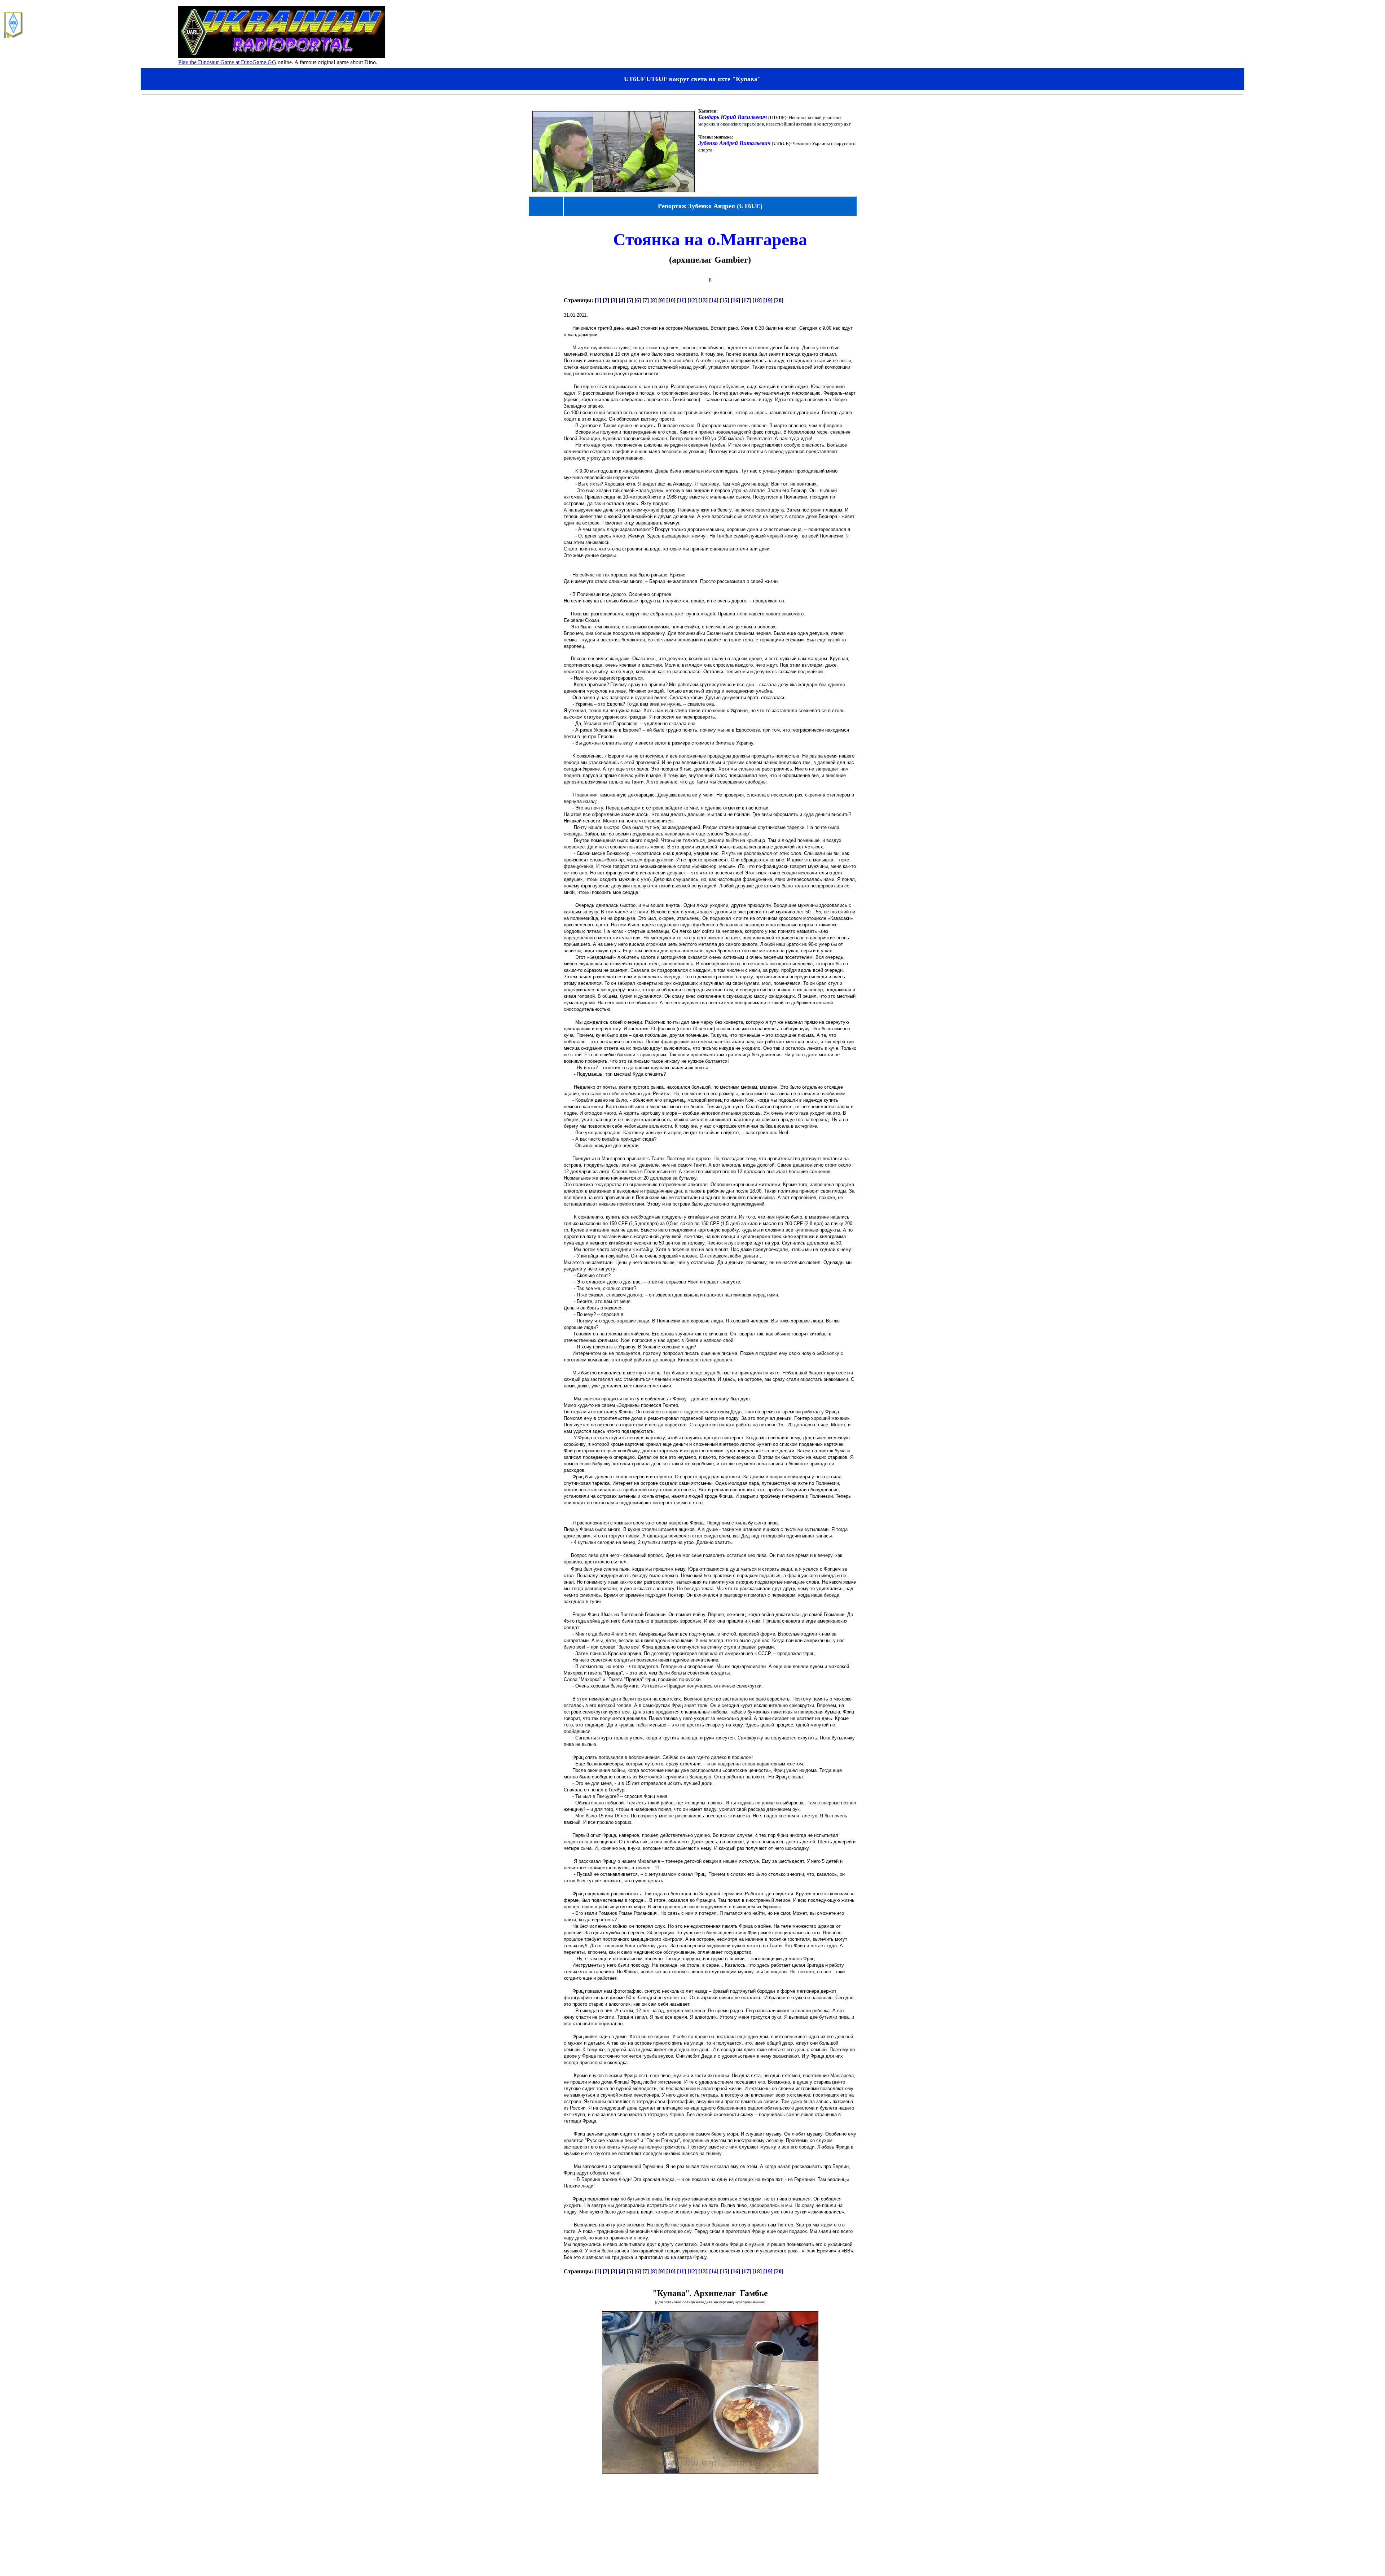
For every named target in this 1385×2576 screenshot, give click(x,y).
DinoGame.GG (259, 62)
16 (735, 300)
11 (681, 300)
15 (725, 300)
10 (671, 300)
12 (692, 300)
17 (746, 300)
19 (768, 300)
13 (703, 300)
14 (714, 300)
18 (757, 300)
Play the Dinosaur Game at (210, 62)
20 (779, 300)
